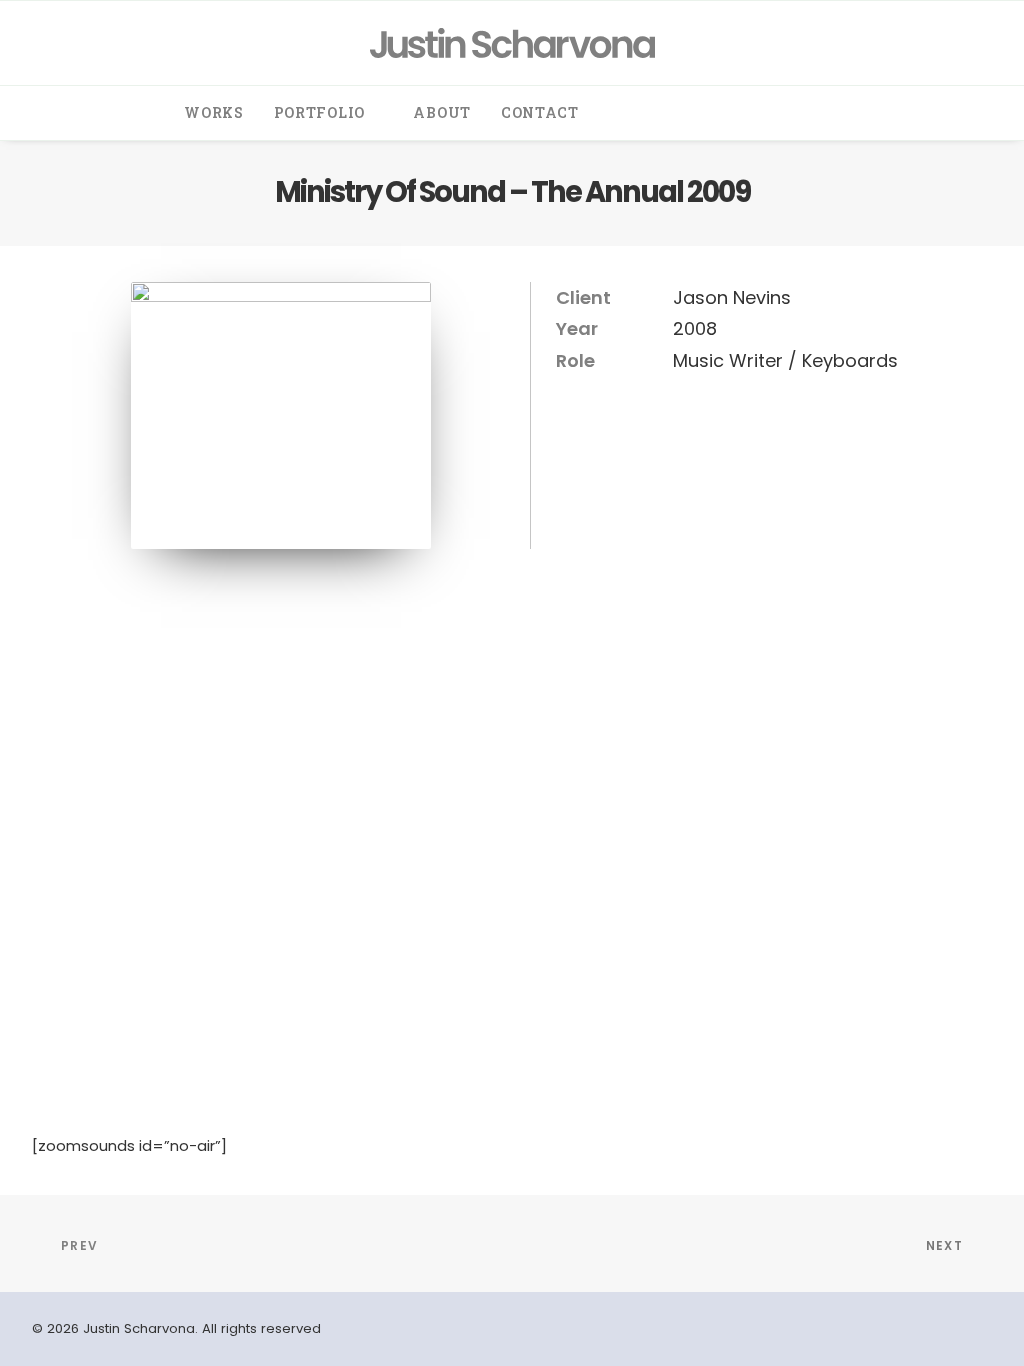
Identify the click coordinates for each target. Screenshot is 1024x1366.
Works (214, 112)
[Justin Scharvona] (512, 43)
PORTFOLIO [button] (319, 112)
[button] (630, 113)
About (442, 112)
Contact (540, 112)
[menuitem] (214, 113)
